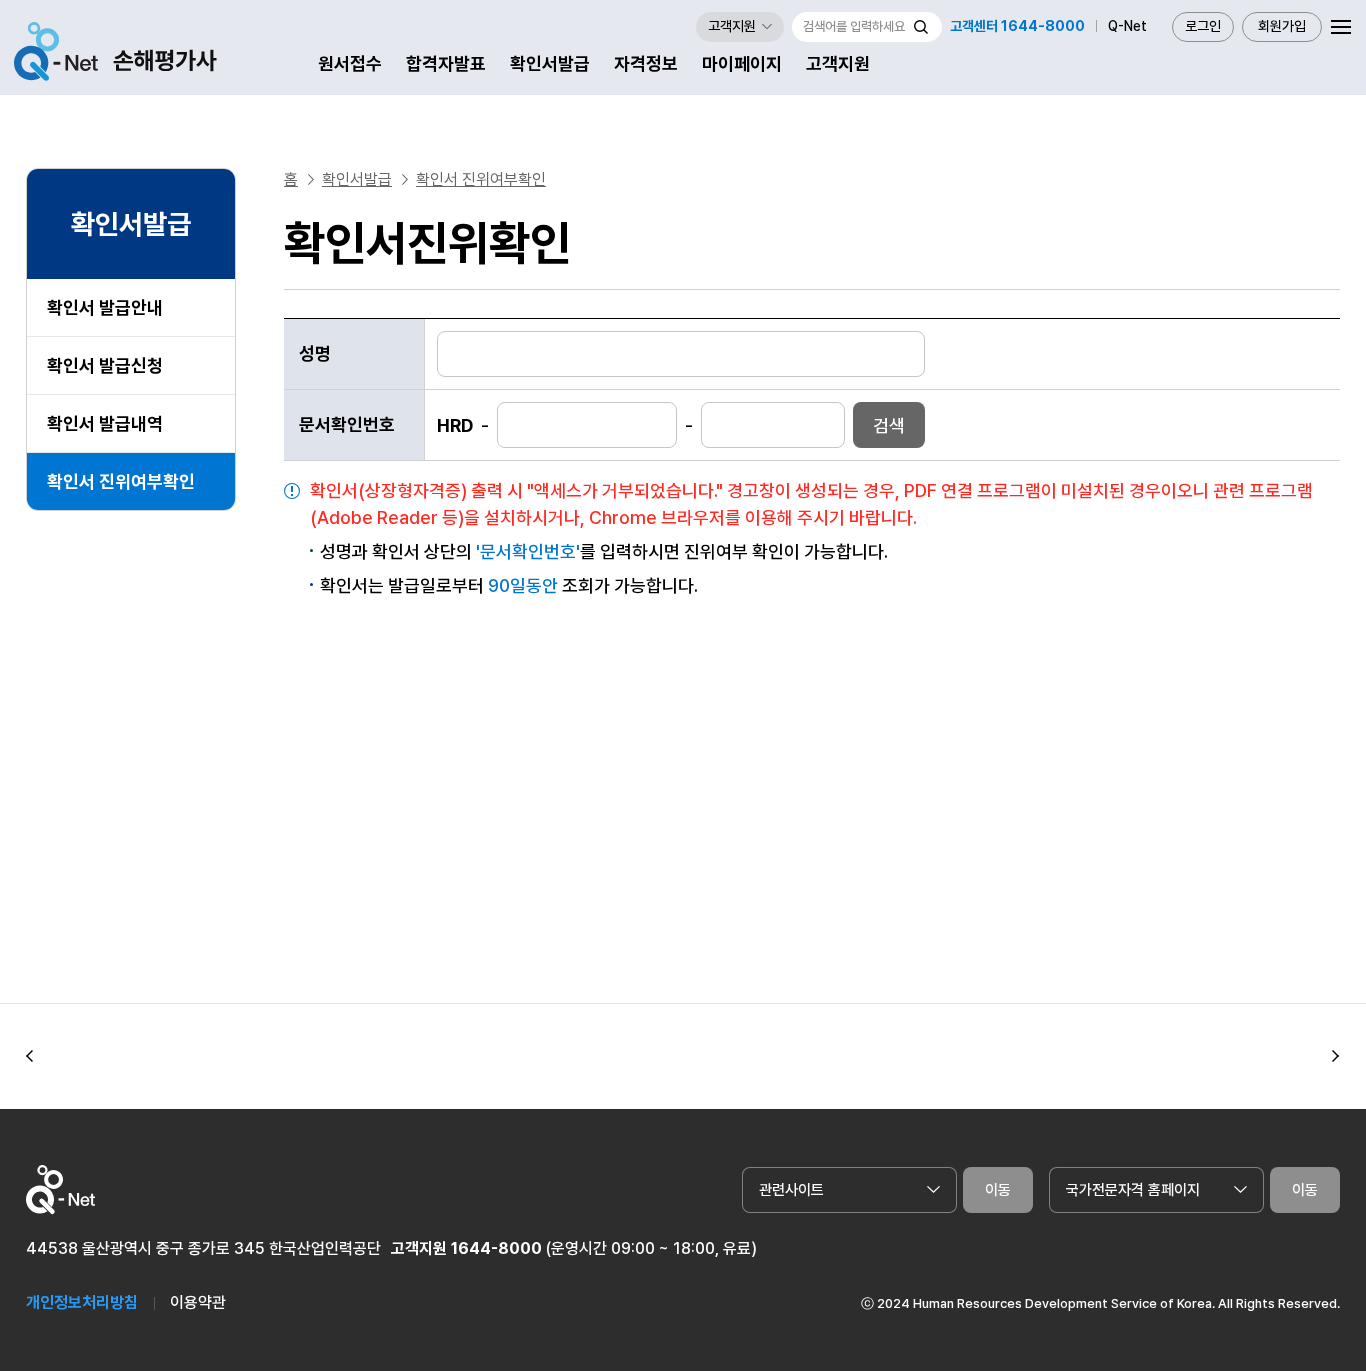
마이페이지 (742, 63)
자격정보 (646, 63)
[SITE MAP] (1341, 27)
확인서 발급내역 (105, 423)
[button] (30, 1057)
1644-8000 (496, 1248)
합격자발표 (446, 63)
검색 (889, 425)
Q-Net (1127, 27)
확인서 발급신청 (105, 365)
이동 (998, 1190)
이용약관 (198, 1302)
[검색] (921, 27)
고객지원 (838, 63)
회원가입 (1282, 27)
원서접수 (350, 63)
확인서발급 (550, 63)
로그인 (1203, 27)
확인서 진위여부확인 (121, 481)
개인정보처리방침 (82, 1302)
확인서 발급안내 (105, 307)
